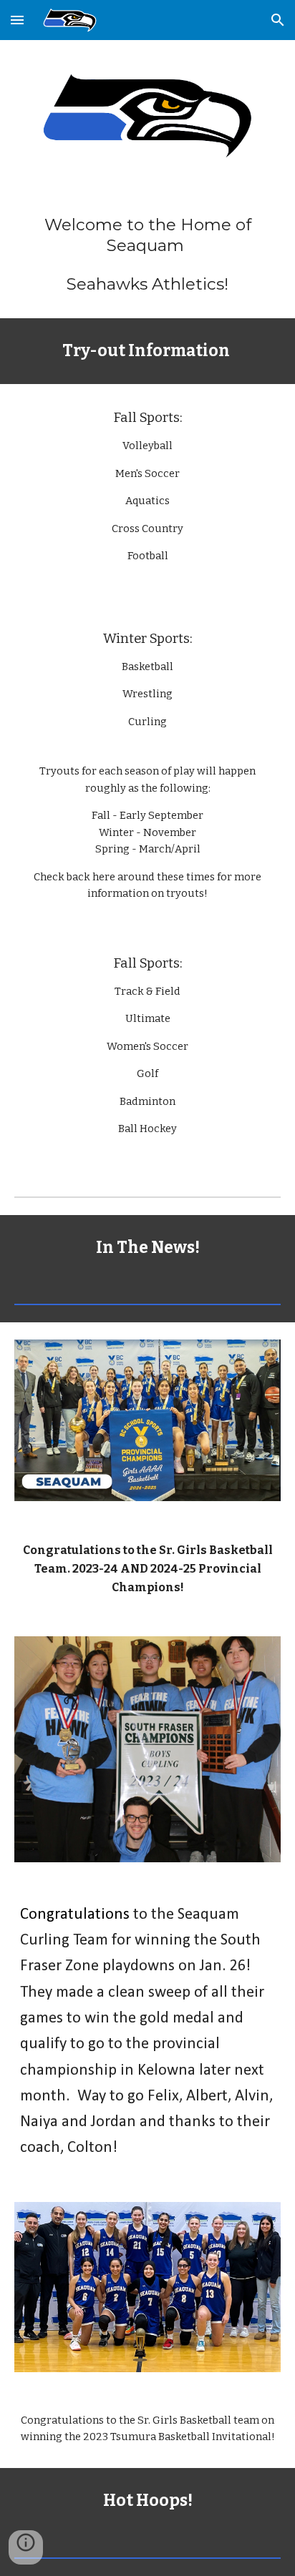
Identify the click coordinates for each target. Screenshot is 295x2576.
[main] (147, 255)
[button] (17, 20)
